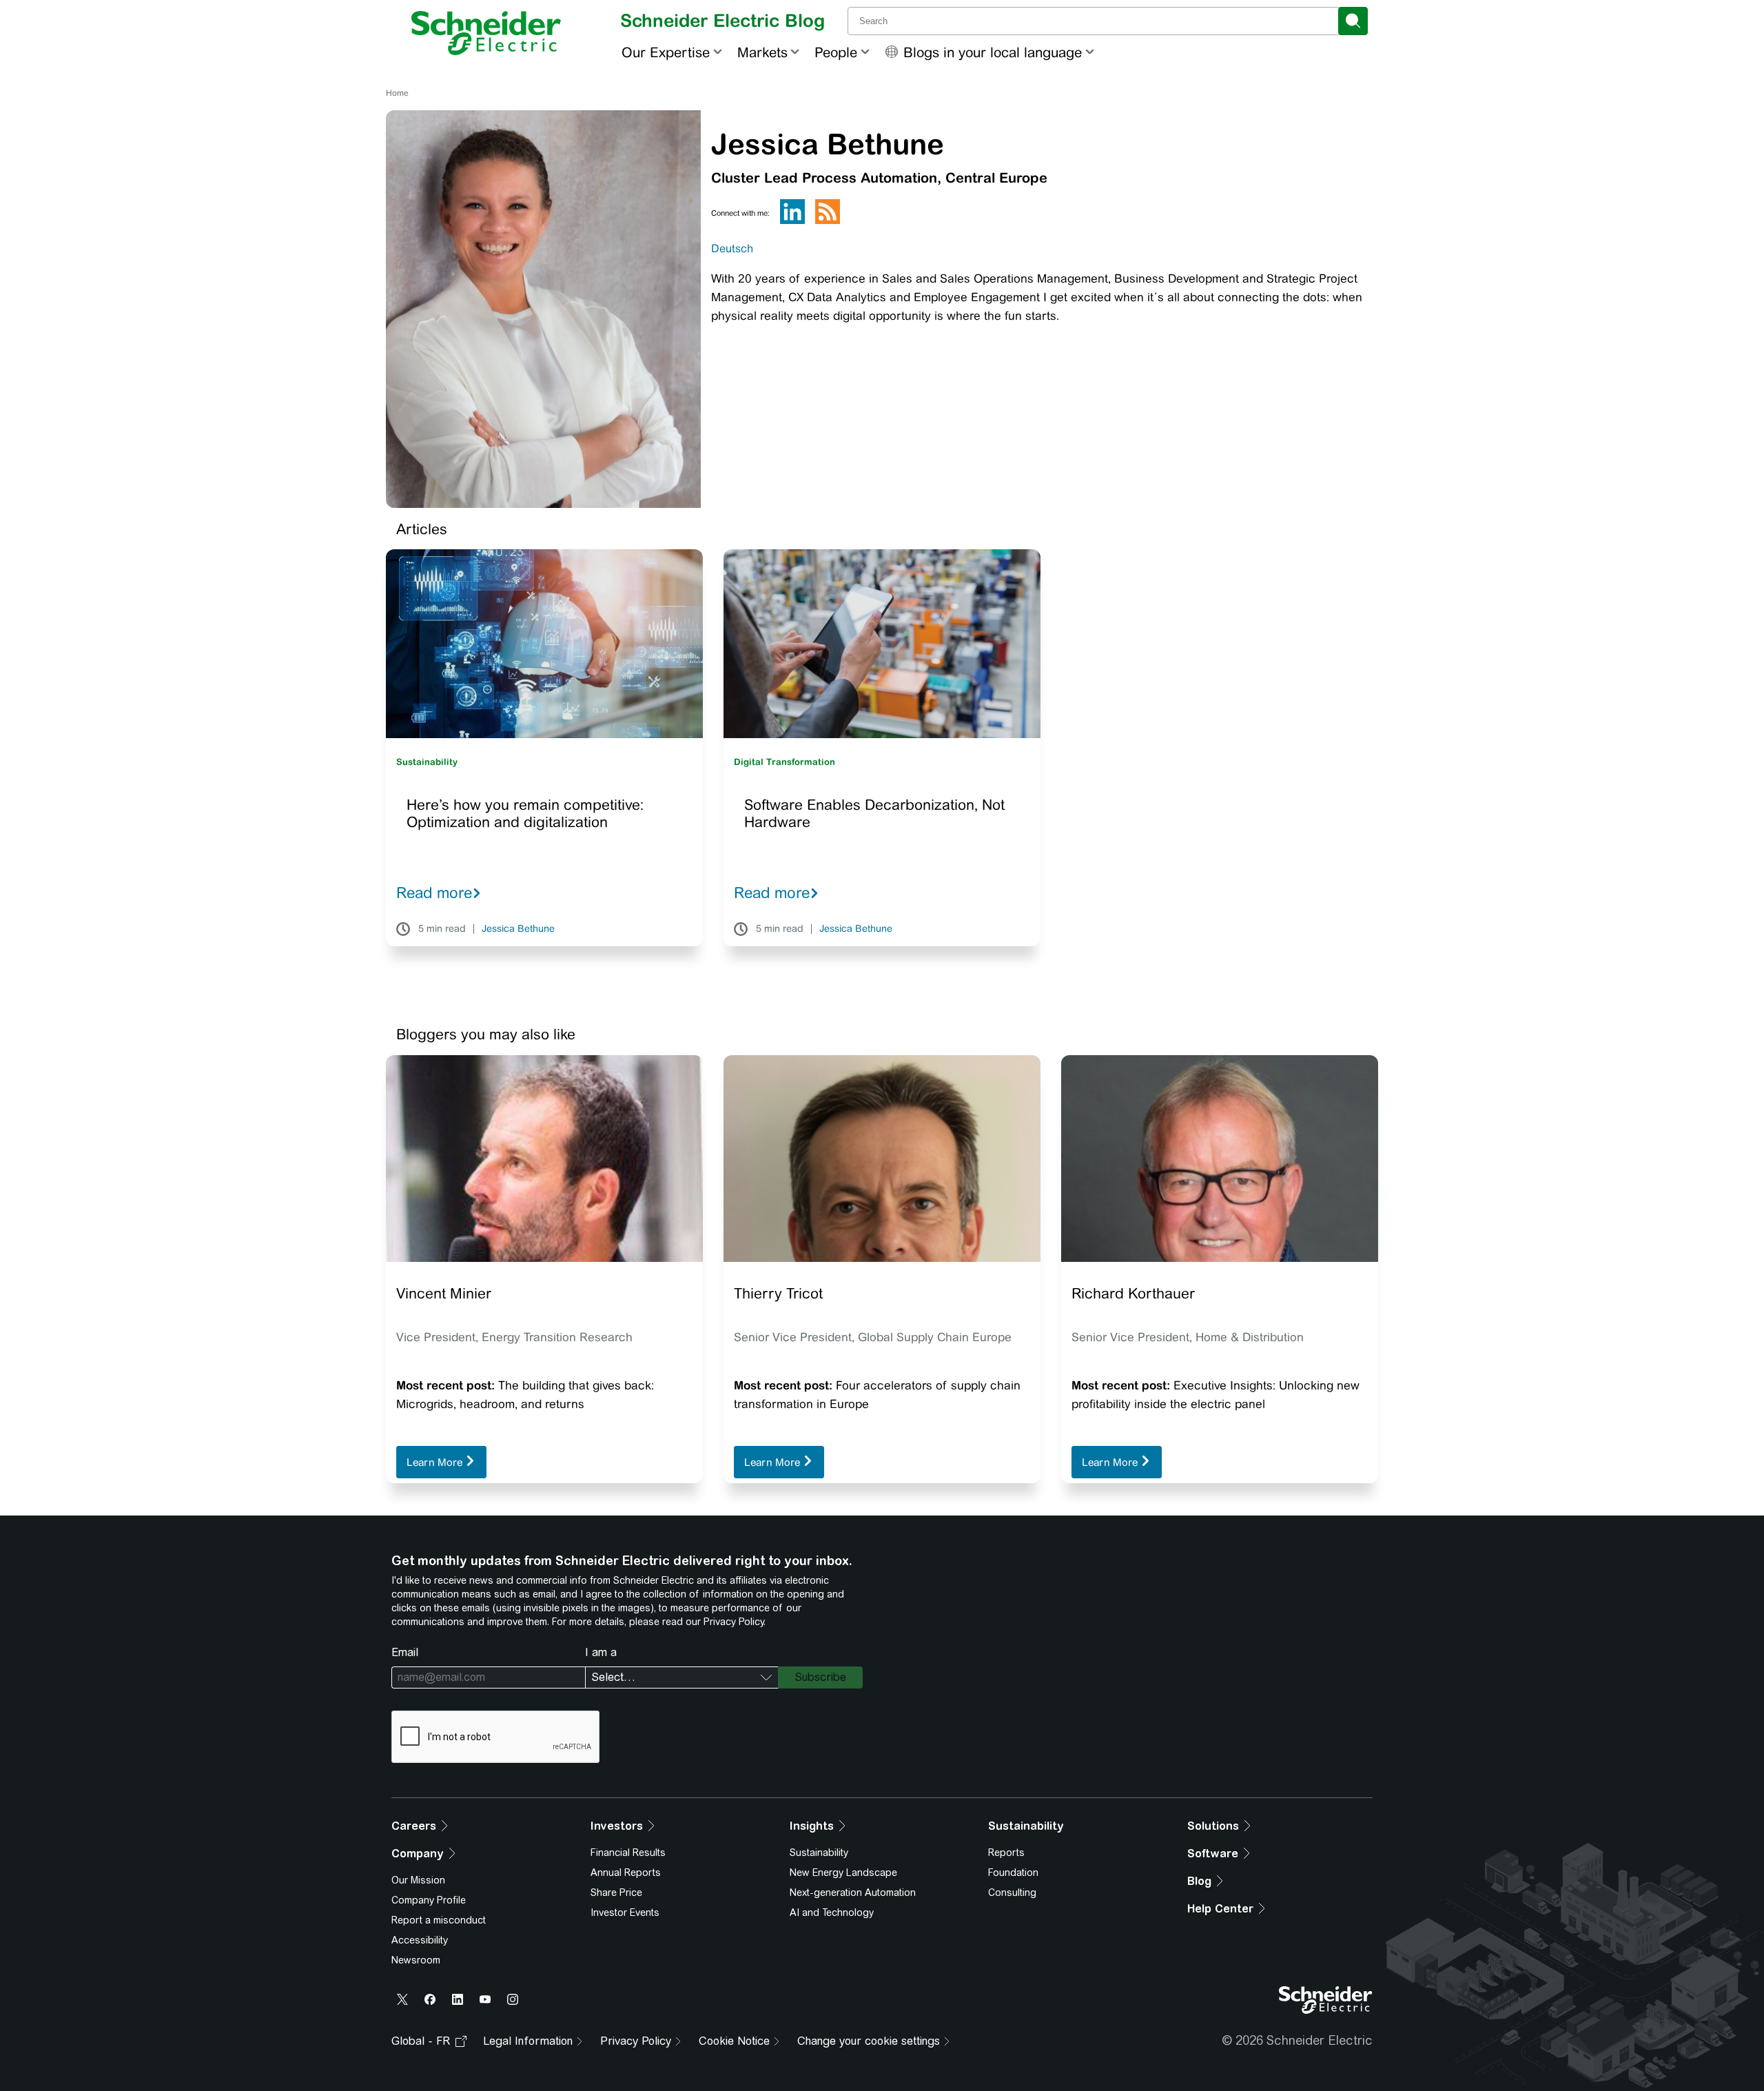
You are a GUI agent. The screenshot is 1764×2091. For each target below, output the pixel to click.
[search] (1353, 21)
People (836, 52)
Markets (762, 52)
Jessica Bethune (518, 929)
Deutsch (732, 248)
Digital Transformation (784, 762)
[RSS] (828, 221)
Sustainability (427, 762)
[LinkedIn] (792, 221)
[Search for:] (1094, 21)
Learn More (436, 1462)
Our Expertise (666, 52)
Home (397, 93)
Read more (434, 892)
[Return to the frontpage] (486, 33)
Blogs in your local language (993, 52)
